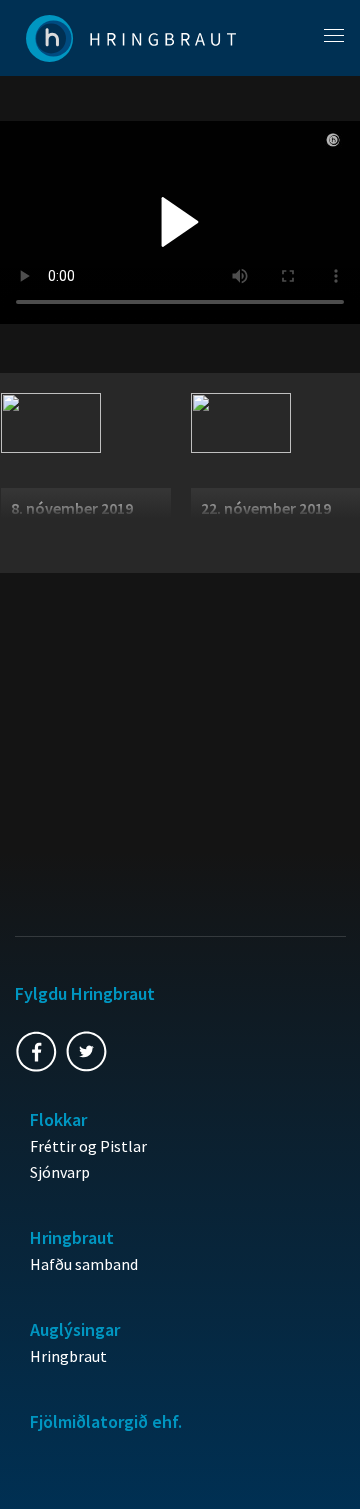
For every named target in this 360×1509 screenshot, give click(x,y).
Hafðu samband (84, 1264)
